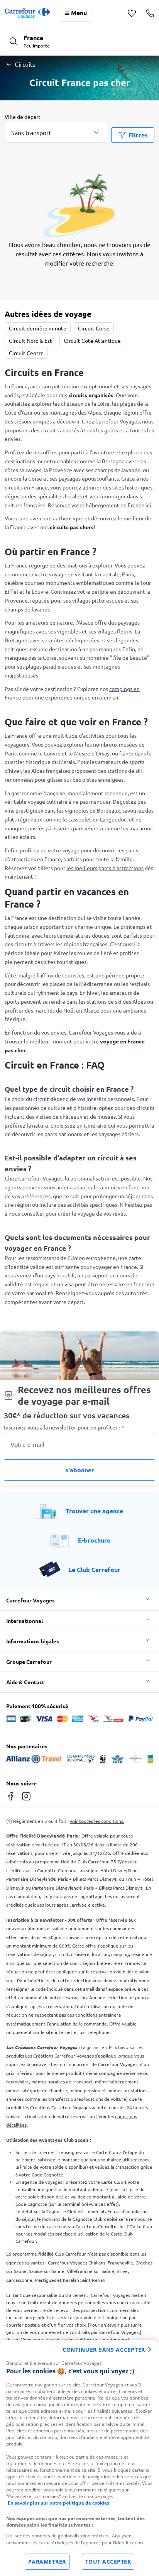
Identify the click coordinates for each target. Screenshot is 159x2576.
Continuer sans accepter (104, 2350)
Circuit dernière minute (38, 328)
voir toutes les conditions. (97, 1821)
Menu (79, 13)
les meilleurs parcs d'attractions (105, 868)
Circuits (25, 64)
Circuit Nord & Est (30, 340)
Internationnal (25, 1621)
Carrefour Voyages (30, 1600)
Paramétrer (47, 2562)
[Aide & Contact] (150, 13)
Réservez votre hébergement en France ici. (100, 505)
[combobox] (56, 132)
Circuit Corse (94, 328)
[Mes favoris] (132, 13)
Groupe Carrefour (29, 1661)
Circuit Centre (26, 353)
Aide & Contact (25, 1682)
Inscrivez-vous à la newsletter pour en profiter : (64, 1427)
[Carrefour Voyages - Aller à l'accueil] (27, 13)
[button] (79, 42)
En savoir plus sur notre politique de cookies (58, 2503)
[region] (79, 2458)
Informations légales (33, 1641)
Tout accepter (108, 2562)
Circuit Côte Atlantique (92, 340)
